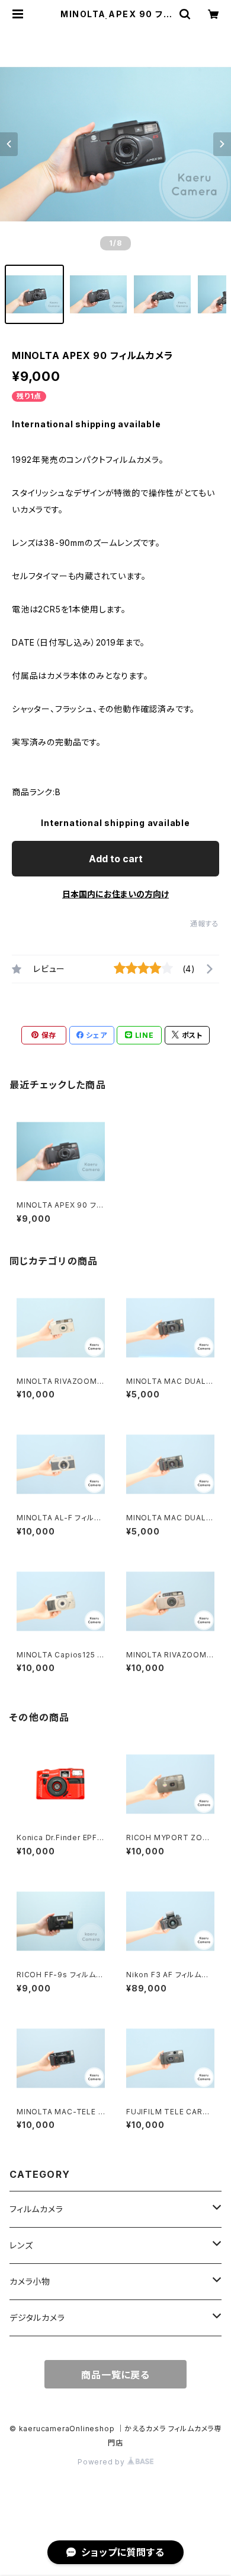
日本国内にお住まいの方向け (115, 894)
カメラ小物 (30, 2281)
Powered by (102, 2462)
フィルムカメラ (36, 2209)
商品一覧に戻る (115, 2375)
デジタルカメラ (37, 2318)
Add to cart (116, 859)
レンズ (21, 2245)
